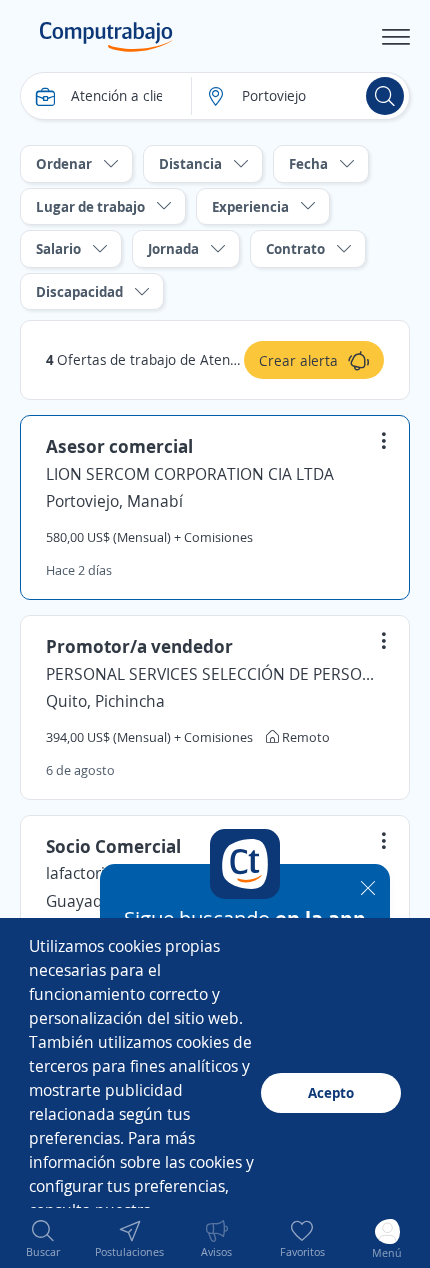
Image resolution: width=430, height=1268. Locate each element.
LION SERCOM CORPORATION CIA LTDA (190, 474)
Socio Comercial (113, 846)
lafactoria (80, 873)
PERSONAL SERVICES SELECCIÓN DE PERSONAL (215, 674)
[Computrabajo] (106, 37)
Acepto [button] (331, 1092)
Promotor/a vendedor (139, 646)
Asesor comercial (119, 446)
